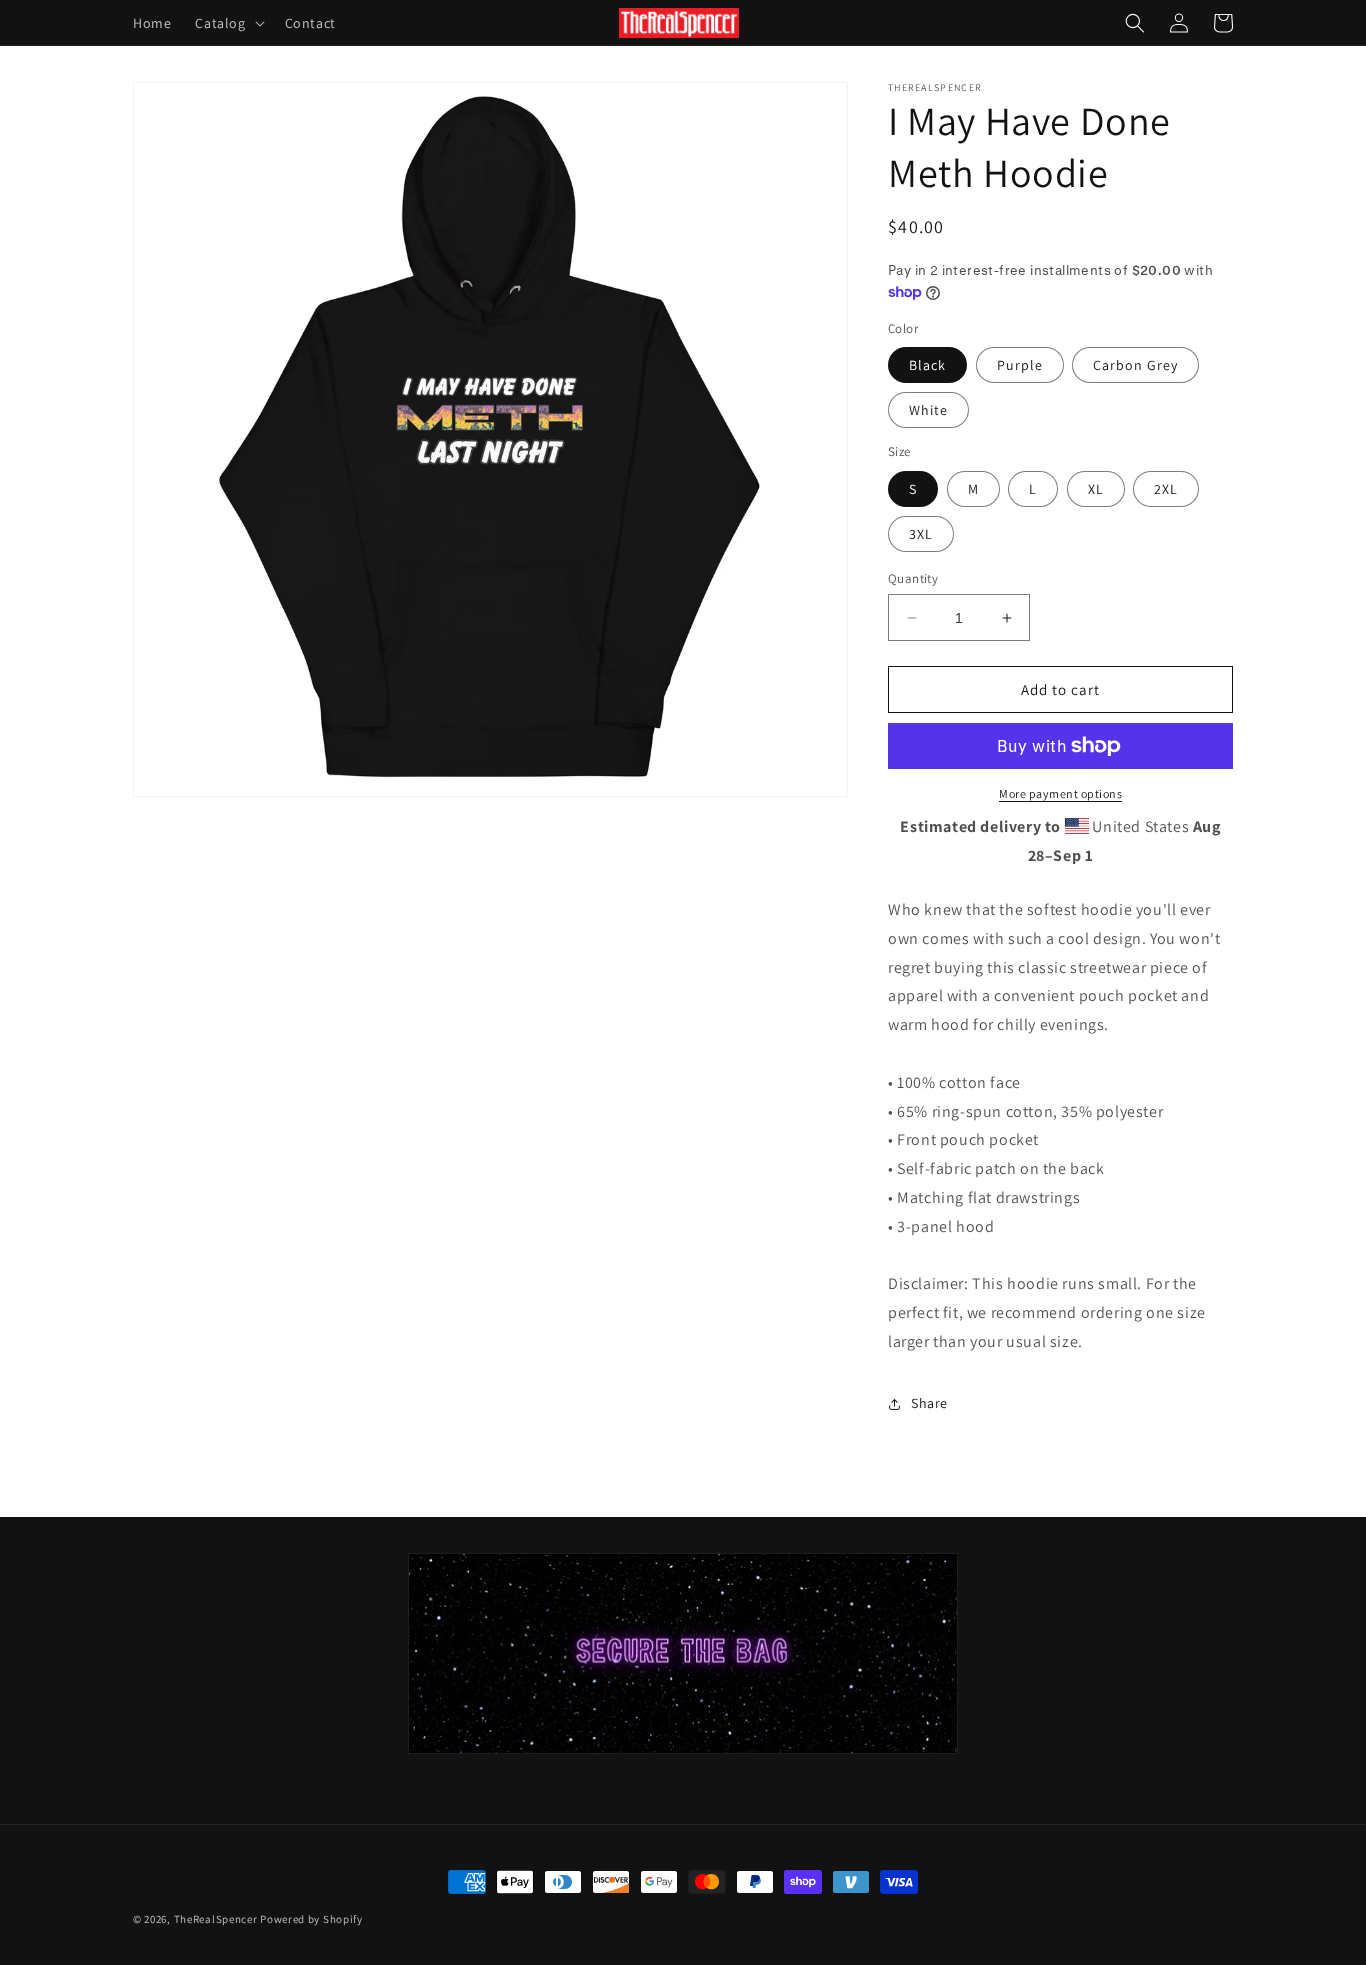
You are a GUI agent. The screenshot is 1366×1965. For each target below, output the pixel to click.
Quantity (913, 578)
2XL (1166, 489)
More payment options (1060, 793)
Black (927, 365)
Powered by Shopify (311, 1919)
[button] (227, 23)
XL (1096, 489)
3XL (921, 534)
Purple (1020, 365)
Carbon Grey (1135, 365)
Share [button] (929, 1403)
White (928, 410)
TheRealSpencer (216, 1919)
